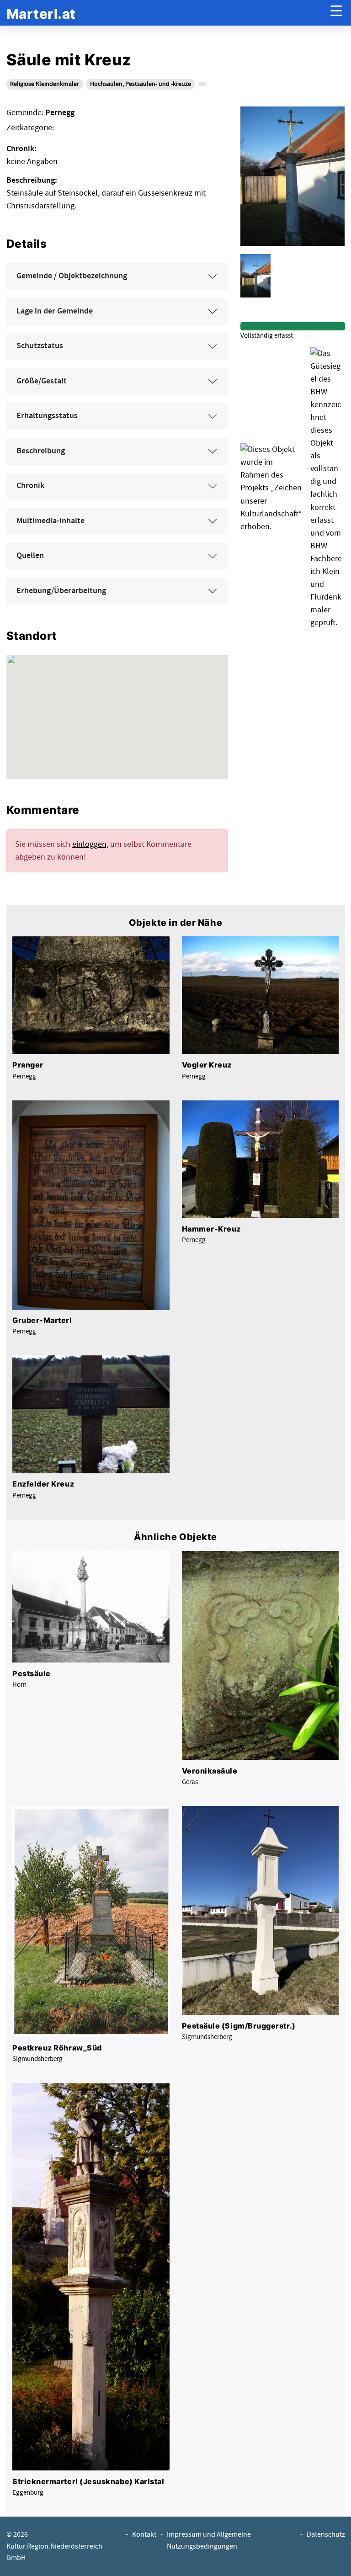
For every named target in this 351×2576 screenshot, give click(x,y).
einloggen (89, 844)
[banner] (41, 13)
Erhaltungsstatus (47, 416)
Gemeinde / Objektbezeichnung (72, 276)
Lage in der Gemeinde (55, 311)
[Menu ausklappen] (336, 13)
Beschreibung (41, 451)
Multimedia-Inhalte (51, 521)
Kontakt (144, 2535)
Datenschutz (326, 2535)
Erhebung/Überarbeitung (61, 591)
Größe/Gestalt (42, 381)
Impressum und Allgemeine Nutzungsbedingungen (209, 2540)
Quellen (30, 556)
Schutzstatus (40, 346)
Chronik (30, 486)
